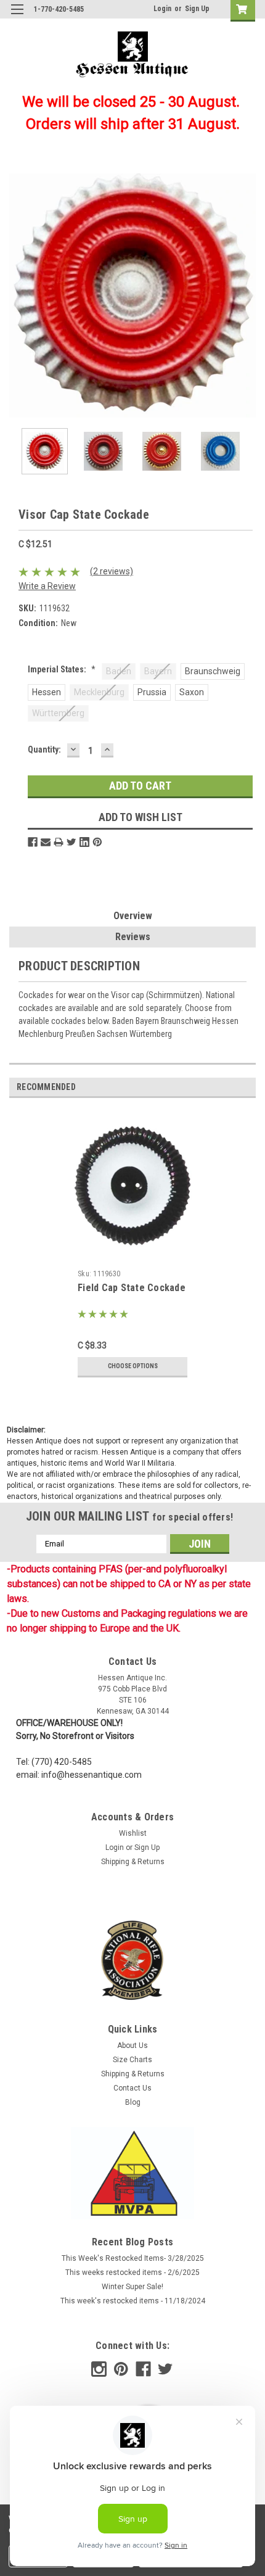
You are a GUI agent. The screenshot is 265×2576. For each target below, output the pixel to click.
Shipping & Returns (133, 1862)
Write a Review (47, 586)
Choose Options (133, 1366)
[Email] (46, 842)
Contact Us (132, 2088)
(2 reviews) (112, 571)
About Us (132, 2046)
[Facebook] (33, 842)
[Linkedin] (84, 842)
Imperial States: (62, 669)
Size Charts (132, 2060)
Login (162, 9)
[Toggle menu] (17, 17)
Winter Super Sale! (132, 2287)
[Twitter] (71, 842)
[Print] (59, 842)
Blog (133, 2102)
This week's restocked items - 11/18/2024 (133, 2301)
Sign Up (197, 9)
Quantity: (44, 749)
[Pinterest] (97, 842)
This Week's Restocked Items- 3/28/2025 (133, 2258)
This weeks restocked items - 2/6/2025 (132, 2273)
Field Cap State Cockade (132, 1288)
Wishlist (133, 1833)
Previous (18, 295)
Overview (133, 916)
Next (247, 295)
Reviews (133, 937)
